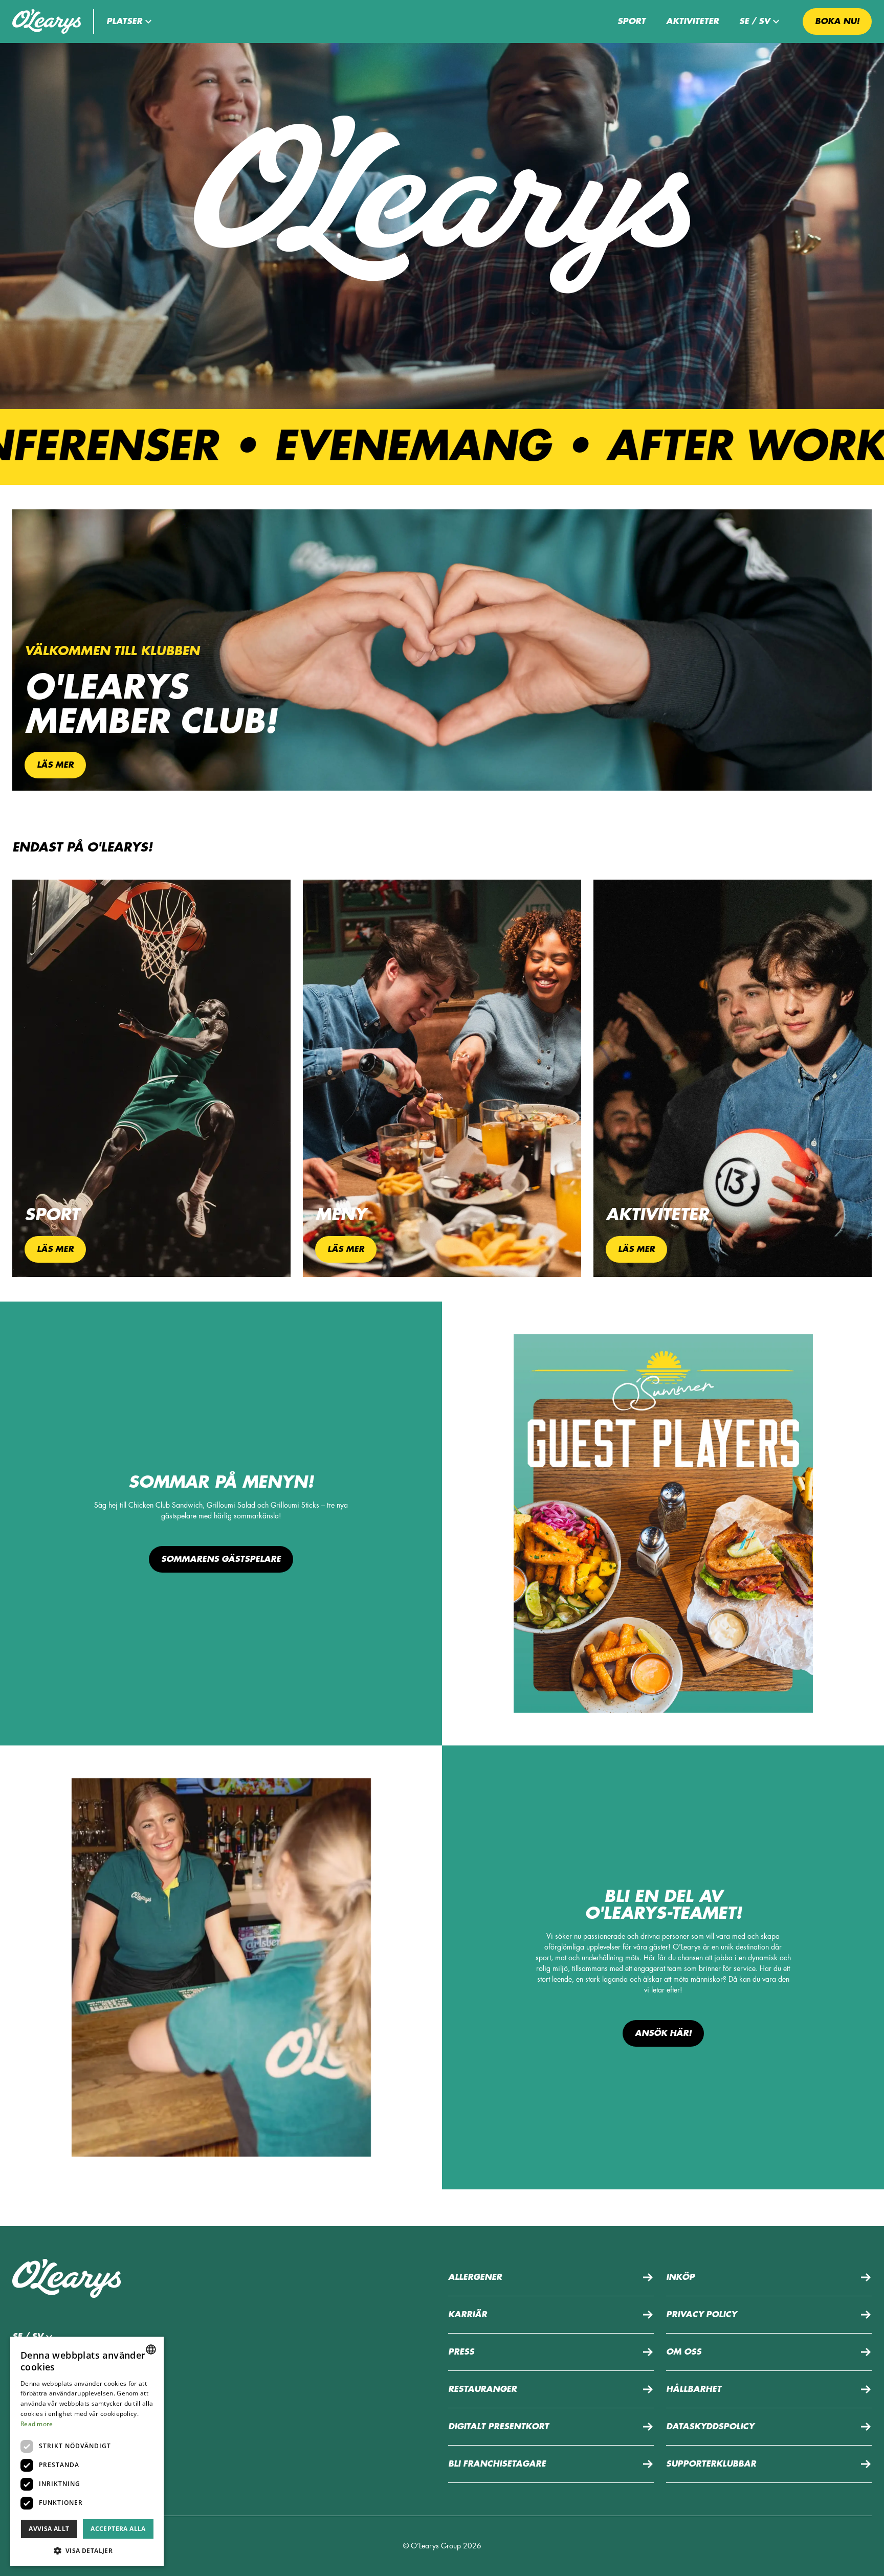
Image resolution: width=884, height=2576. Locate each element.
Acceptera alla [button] (118, 2529)
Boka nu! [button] (837, 21)
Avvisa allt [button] (49, 2529)
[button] (130, 21)
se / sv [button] (755, 21)
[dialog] (87, 2451)
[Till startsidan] (47, 21)
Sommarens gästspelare (221, 1559)
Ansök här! (663, 2033)
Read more (37, 2424)
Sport (632, 21)
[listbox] (151, 2349)
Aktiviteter (692, 21)
